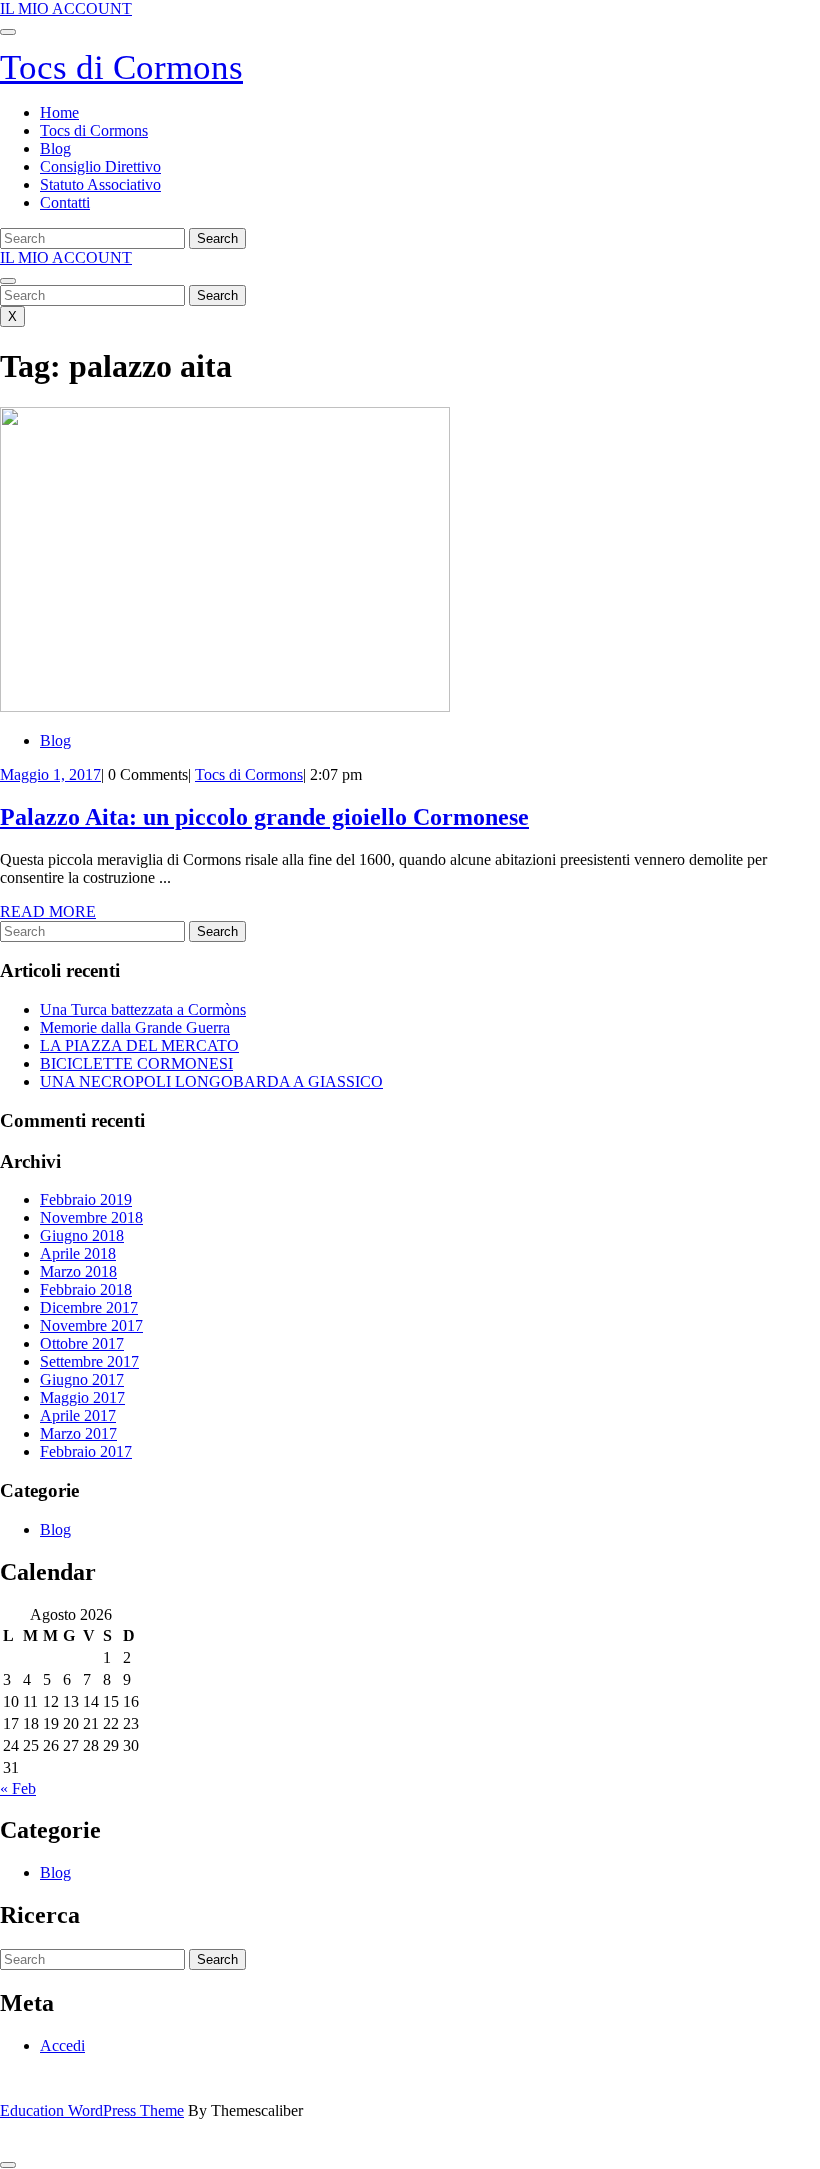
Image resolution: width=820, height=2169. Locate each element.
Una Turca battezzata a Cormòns (143, 1009)
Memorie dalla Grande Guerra (135, 1027)
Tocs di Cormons (121, 67)
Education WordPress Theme (92, 2110)
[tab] (8, 32)
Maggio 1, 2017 (50, 774)
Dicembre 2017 (89, 1307)
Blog (55, 148)
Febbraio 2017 (86, 1451)
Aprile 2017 (78, 1415)
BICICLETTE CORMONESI (136, 1063)
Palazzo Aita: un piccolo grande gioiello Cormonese (264, 817)
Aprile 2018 (78, 1253)
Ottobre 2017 (82, 1343)
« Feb (18, 1788)
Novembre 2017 (91, 1325)
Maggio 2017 (82, 1397)
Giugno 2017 (82, 1379)
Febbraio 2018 (86, 1289)
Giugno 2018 (82, 1235)
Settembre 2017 (89, 1361)
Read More (48, 912)
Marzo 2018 (78, 1271)
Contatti (65, 202)
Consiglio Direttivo (100, 166)
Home (59, 112)
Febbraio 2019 (86, 1199)
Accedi (62, 2045)
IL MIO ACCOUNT (66, 8)
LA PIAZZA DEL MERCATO (139, 1045)
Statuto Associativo (100, 184)
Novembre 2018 (91, 1217)
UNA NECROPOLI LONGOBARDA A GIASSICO (211, 1081)
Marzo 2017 (78, 1433)
